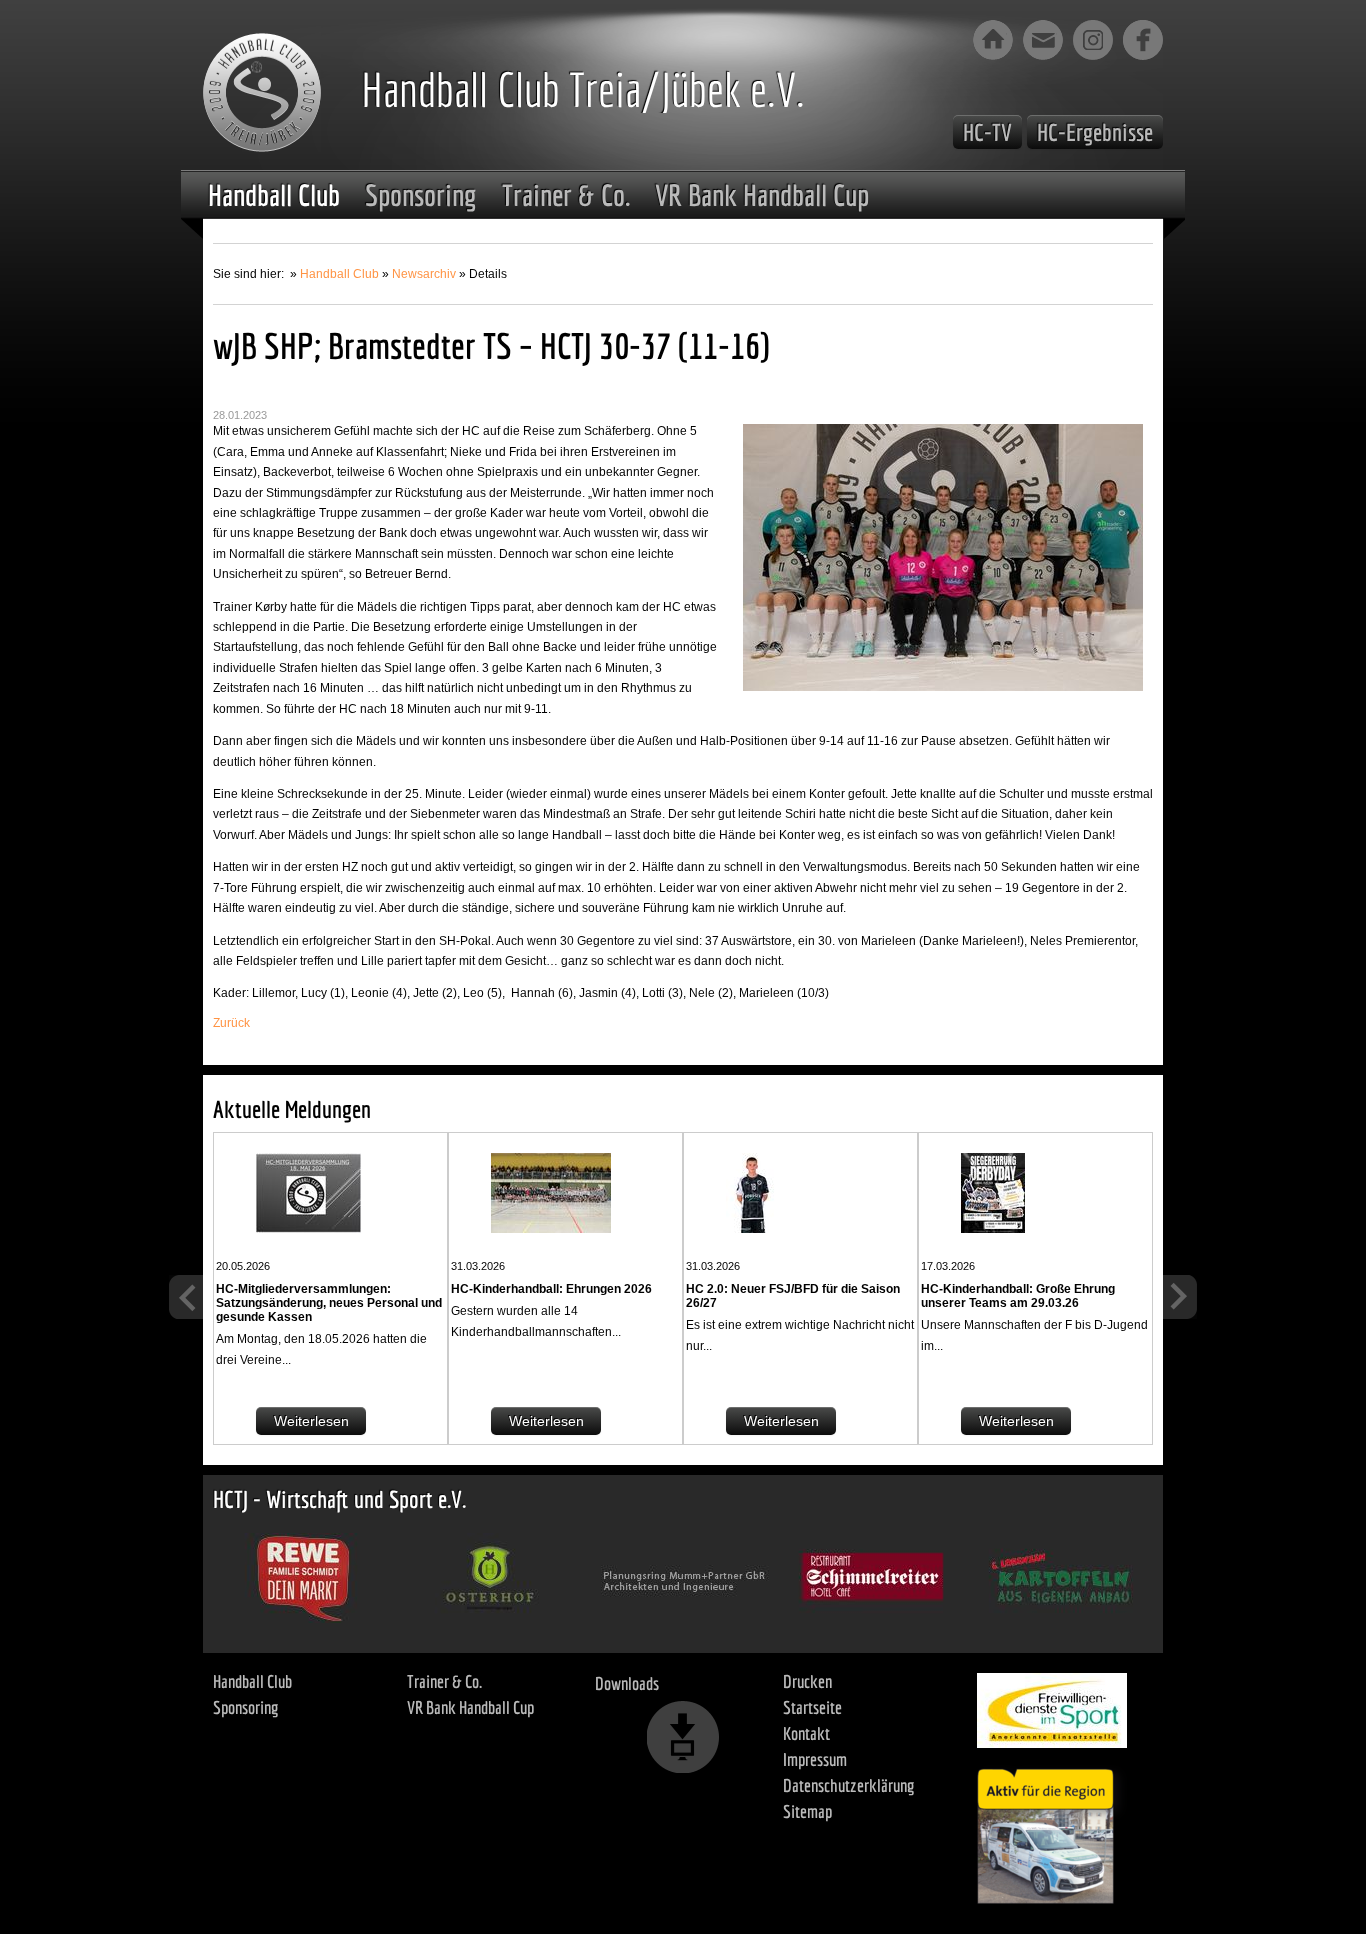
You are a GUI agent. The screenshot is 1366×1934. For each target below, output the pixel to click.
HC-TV (987, 132)
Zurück (231, 1023)
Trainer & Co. (566, 195)
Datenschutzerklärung (849, 1785)
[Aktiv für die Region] (1052, 1831)
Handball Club (274, 195)
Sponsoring (421, 195)
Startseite (812, 1707)
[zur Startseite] (993, 40)
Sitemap (807, 1811)
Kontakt (806, 1733)
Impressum (815, 1759)
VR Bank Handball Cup (762, 195)
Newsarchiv (424, 274)
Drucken (807, 1681)
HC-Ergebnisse (1095, 132)
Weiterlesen (311, 1421)
